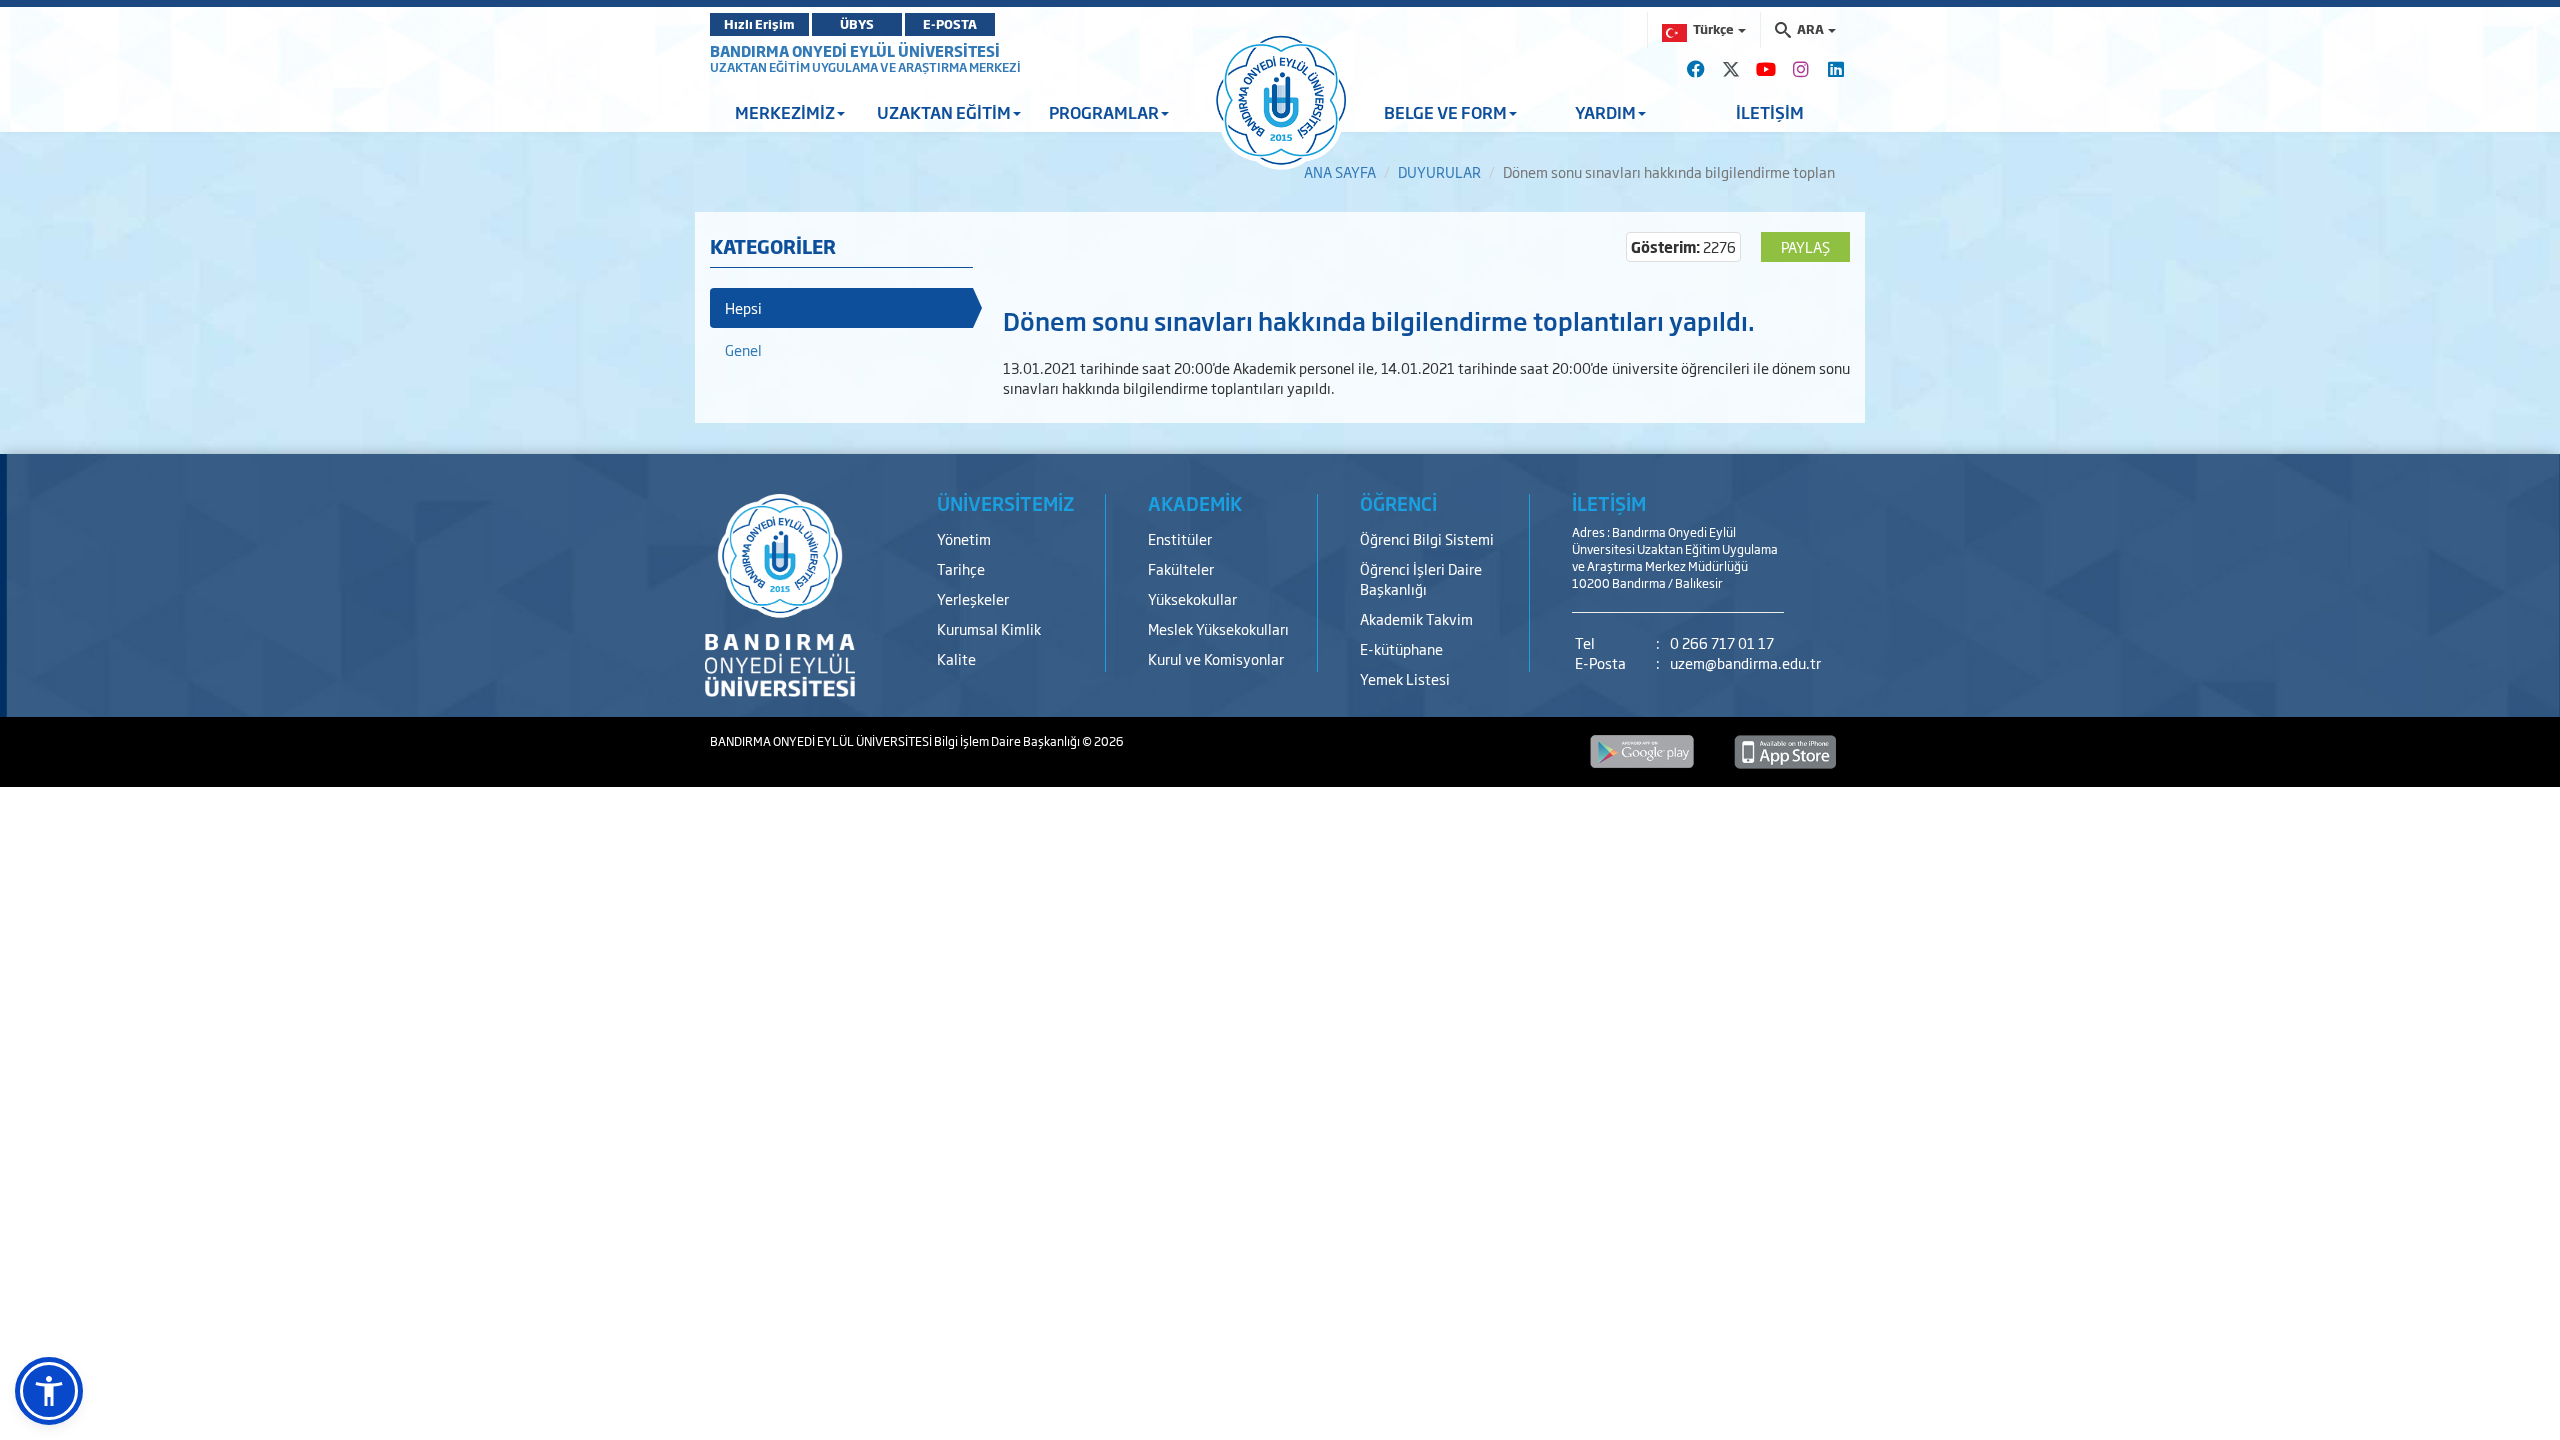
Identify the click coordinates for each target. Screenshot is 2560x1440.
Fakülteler (1181, 568)
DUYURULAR (1439, 171)
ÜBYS (857, 24)
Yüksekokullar (1192, 598)
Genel (743, 349)
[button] (49, 1391)
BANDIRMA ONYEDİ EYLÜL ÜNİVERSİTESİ (855, 50)
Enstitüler (1180, 538)
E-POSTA (950, 24)
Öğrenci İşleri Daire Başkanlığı (1421, 578)
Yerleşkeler (973, 598)
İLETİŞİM (1770, 112)
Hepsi (743, 307)
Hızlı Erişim (759, 24)
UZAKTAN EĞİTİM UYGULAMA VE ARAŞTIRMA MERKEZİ (865, 67)
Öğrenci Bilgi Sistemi (1427, 538)
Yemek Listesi (1405, 678)
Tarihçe (961, 568)
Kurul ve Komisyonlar (1216, 658)
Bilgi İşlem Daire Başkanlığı (1008, 741)
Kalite (956, 658)
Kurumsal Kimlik (989, 628)
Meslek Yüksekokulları (1218, 628)
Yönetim (964, 538)
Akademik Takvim (1416, 618)
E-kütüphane (1401, 648)
